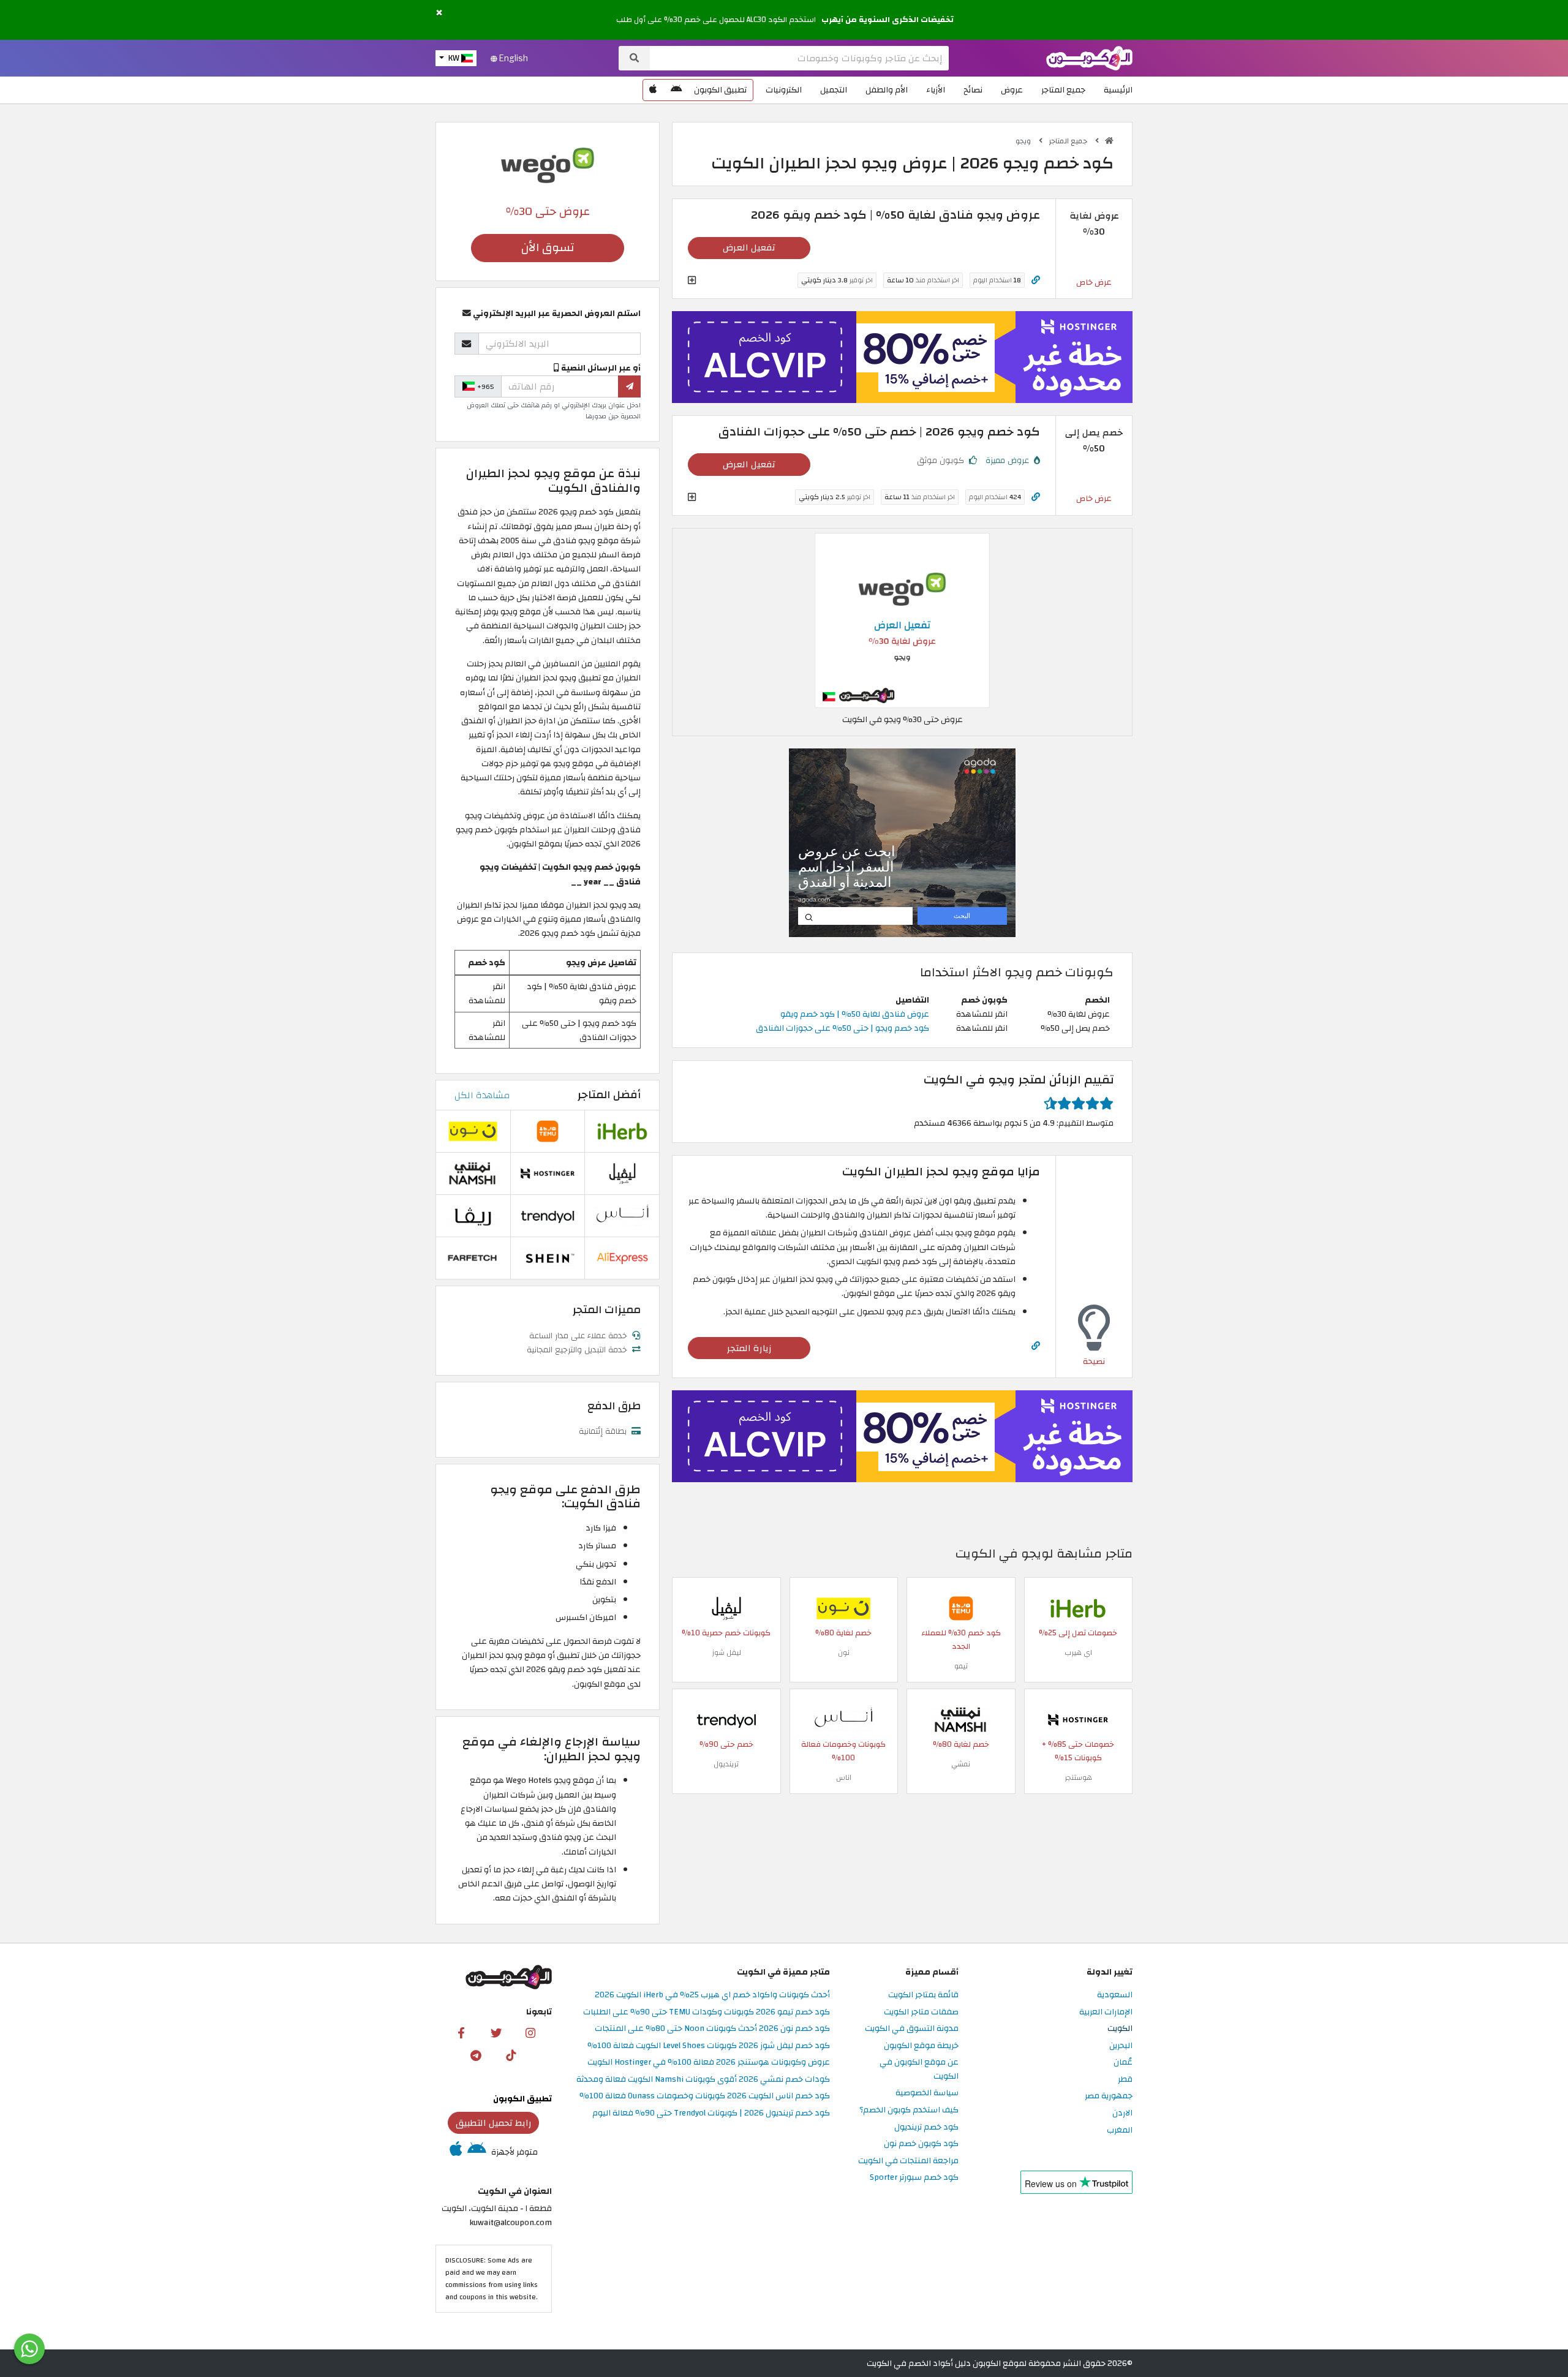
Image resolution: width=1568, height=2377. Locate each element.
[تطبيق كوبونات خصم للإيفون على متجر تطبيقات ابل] (653, 90)
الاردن (1122, 2113)
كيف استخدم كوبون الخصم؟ (909, 2110)
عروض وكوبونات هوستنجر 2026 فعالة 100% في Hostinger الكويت (709, 2062)
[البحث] (634, 58)
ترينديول (726, 1764)
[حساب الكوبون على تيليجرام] (476, 2055)
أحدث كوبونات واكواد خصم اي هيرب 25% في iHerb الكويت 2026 (712, 1995)
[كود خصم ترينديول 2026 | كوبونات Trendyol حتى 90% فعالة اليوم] (726, 1719)
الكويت (1120, 2029)
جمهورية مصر (1109, 2096)
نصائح (973, 90)
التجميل (834, 90)
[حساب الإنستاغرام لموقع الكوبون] (530, 2032)
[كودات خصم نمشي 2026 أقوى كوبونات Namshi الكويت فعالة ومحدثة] (961, 1719)
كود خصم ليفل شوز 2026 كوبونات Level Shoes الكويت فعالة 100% (709, 2046)
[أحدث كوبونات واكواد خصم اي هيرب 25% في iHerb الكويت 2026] (1078, 1607)
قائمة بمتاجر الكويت (923, 1995)
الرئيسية (1118, 90)
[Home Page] (1089, 57)
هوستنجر (1078, 1777)
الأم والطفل (887, 90)
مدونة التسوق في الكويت (912, 2029)
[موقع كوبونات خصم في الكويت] (1109, 141)
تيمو (961, 1666)
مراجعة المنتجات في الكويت (908, 2161)
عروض (1012, 90)
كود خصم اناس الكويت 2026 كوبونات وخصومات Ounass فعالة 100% (705, 2096)
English (513, 58)
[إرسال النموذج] (629, 386)
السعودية (1115, 1995)
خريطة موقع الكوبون (921, 2046)
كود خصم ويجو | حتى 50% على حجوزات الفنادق (842, 1028)
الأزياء (936, 90)
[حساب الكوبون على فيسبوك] (461, 2032)
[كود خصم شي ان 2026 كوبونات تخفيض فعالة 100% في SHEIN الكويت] (548, 1258)
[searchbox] (799, 58)
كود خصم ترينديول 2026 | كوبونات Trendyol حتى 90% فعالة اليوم (711, 2113)
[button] (439, 13)
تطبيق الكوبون (720, 90)
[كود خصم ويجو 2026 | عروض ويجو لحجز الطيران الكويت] (902, 620)
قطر (1125, 2080)
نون (844, 1652)
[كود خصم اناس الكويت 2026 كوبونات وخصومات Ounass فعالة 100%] (843, 1719)
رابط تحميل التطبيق (494, 2123)
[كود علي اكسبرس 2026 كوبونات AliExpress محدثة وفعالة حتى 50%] (622, 1258)
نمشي (961, 1764)
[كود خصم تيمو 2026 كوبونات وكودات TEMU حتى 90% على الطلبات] (961, 1607)
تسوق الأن (548, 248)
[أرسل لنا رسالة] (29, 2349)
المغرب (1120, 2130)
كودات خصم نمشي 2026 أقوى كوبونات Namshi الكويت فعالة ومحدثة (703, 2080)
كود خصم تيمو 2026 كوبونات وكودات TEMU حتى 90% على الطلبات (707, 2012)
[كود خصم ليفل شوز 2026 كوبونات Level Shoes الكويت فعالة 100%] (726, 1607)
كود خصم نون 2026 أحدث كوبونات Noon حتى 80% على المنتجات (712, 2029)
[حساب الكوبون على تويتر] (496, 2032)
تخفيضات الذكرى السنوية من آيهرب (888, 20)
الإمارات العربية (1106, 2012)
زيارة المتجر (749, 1348)
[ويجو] (548, 164)
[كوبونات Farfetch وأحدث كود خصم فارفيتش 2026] (473, 1258)
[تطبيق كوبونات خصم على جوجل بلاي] (676, 90)
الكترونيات (784, 90)
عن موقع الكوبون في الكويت (919, 2070)
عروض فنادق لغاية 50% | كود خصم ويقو (855, 1014)
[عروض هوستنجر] (902, 357)
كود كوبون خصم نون (921, 2144)
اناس (844, 1777)
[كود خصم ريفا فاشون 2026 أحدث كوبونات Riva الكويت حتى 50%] (473, 1215)
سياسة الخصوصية (927, 2093)
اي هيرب (1078, 1652)
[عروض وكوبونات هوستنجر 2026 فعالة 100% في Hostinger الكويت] (1078, 1719)
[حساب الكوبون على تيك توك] (511, 2055)
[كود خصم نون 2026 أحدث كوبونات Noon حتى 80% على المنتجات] (843, 1607)
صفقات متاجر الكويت (921, 2012)
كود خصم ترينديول (926, 2127)
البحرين (1121, 2046)
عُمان (1123, 2062)
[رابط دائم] (1036, 280)
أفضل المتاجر (609, 1095)
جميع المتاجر (1063, 90)
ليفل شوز (726, 1652)
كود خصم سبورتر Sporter (914, 2178)
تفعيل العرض (749, 247)
